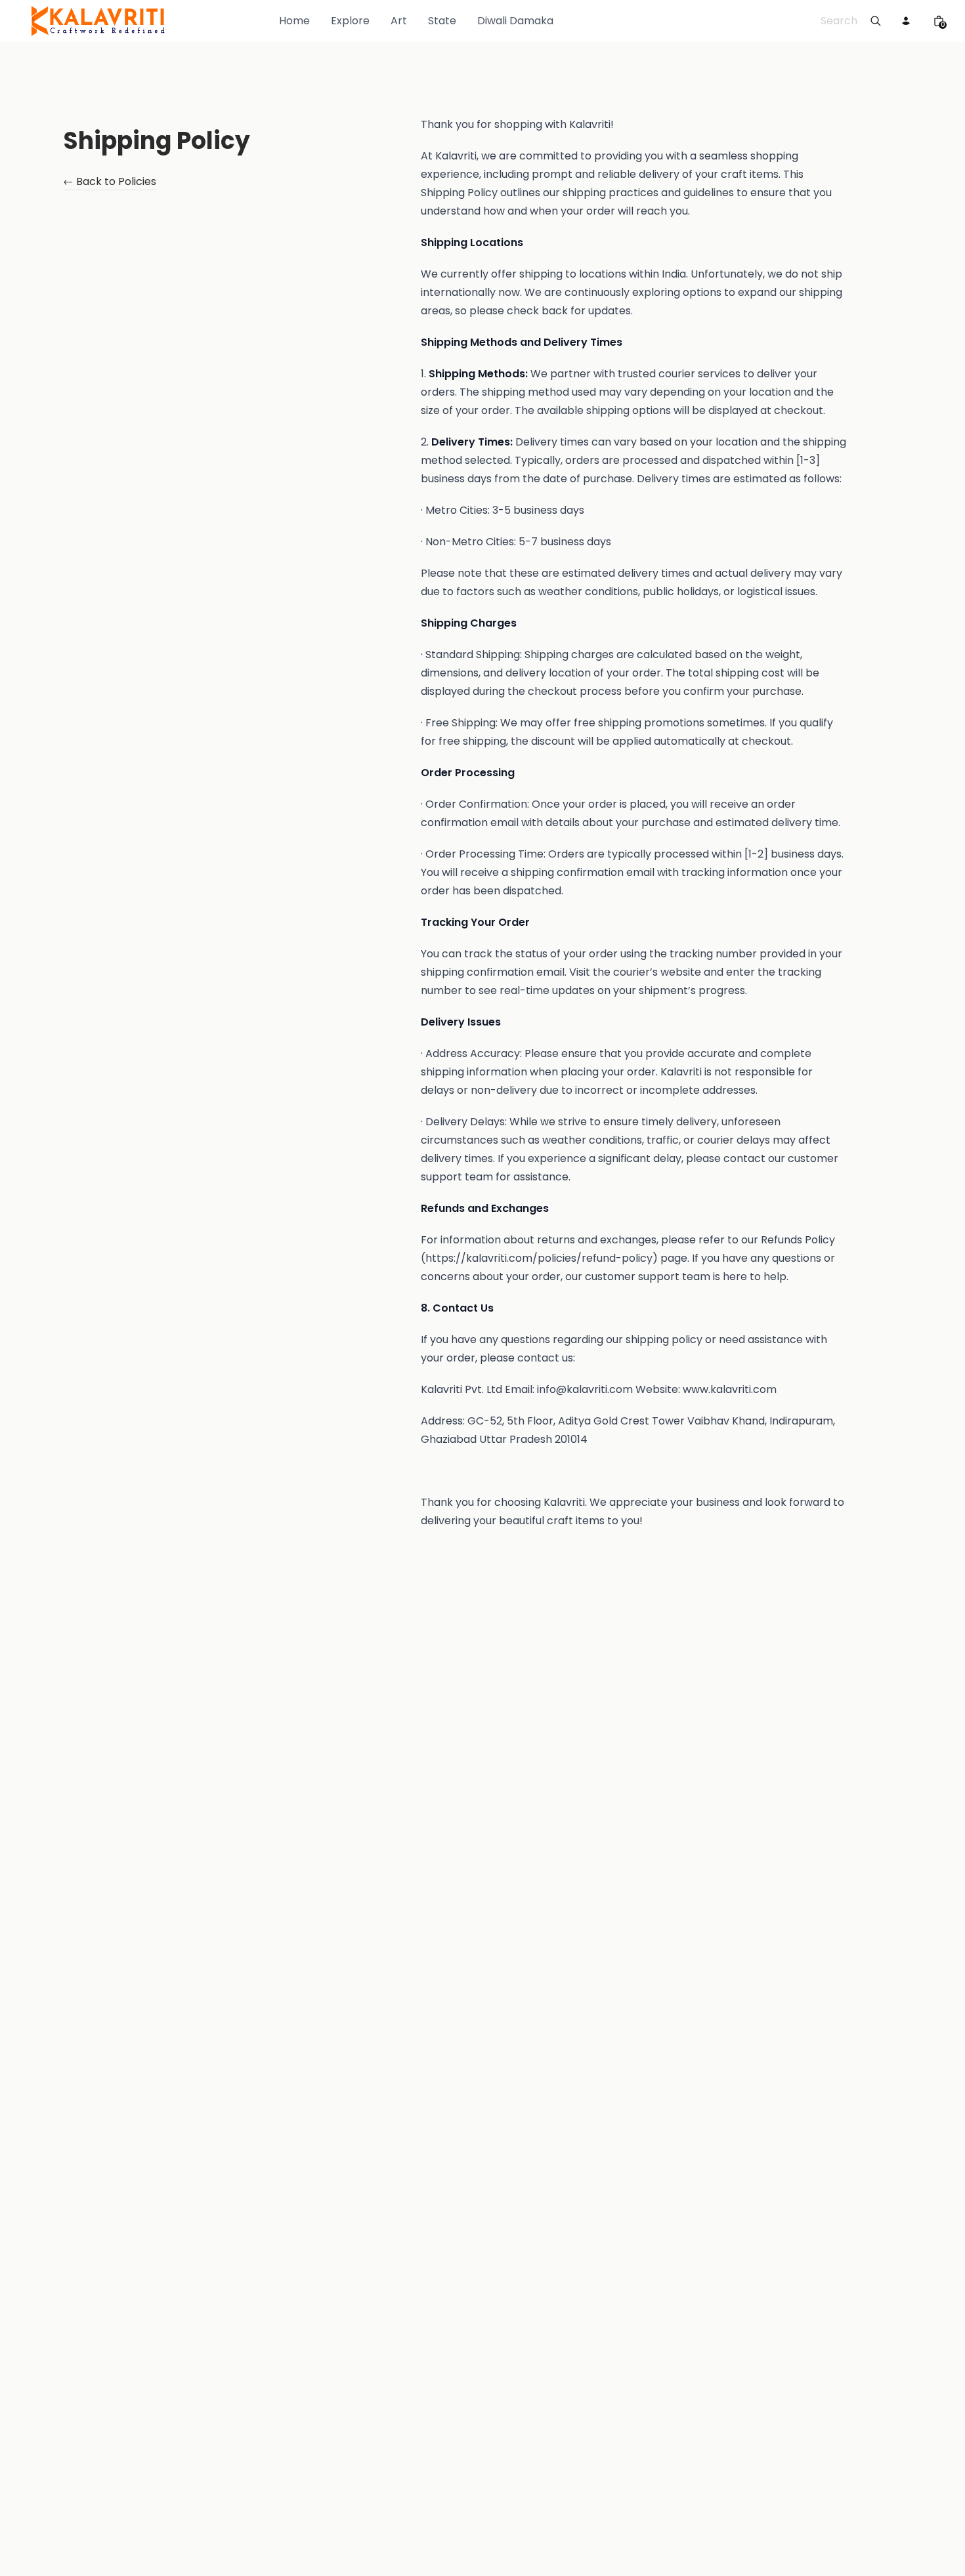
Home (294, 21)
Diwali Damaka (515, 21)
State (442, 21)
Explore (350, 21)
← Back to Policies (110, 183)
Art (399, 21)
